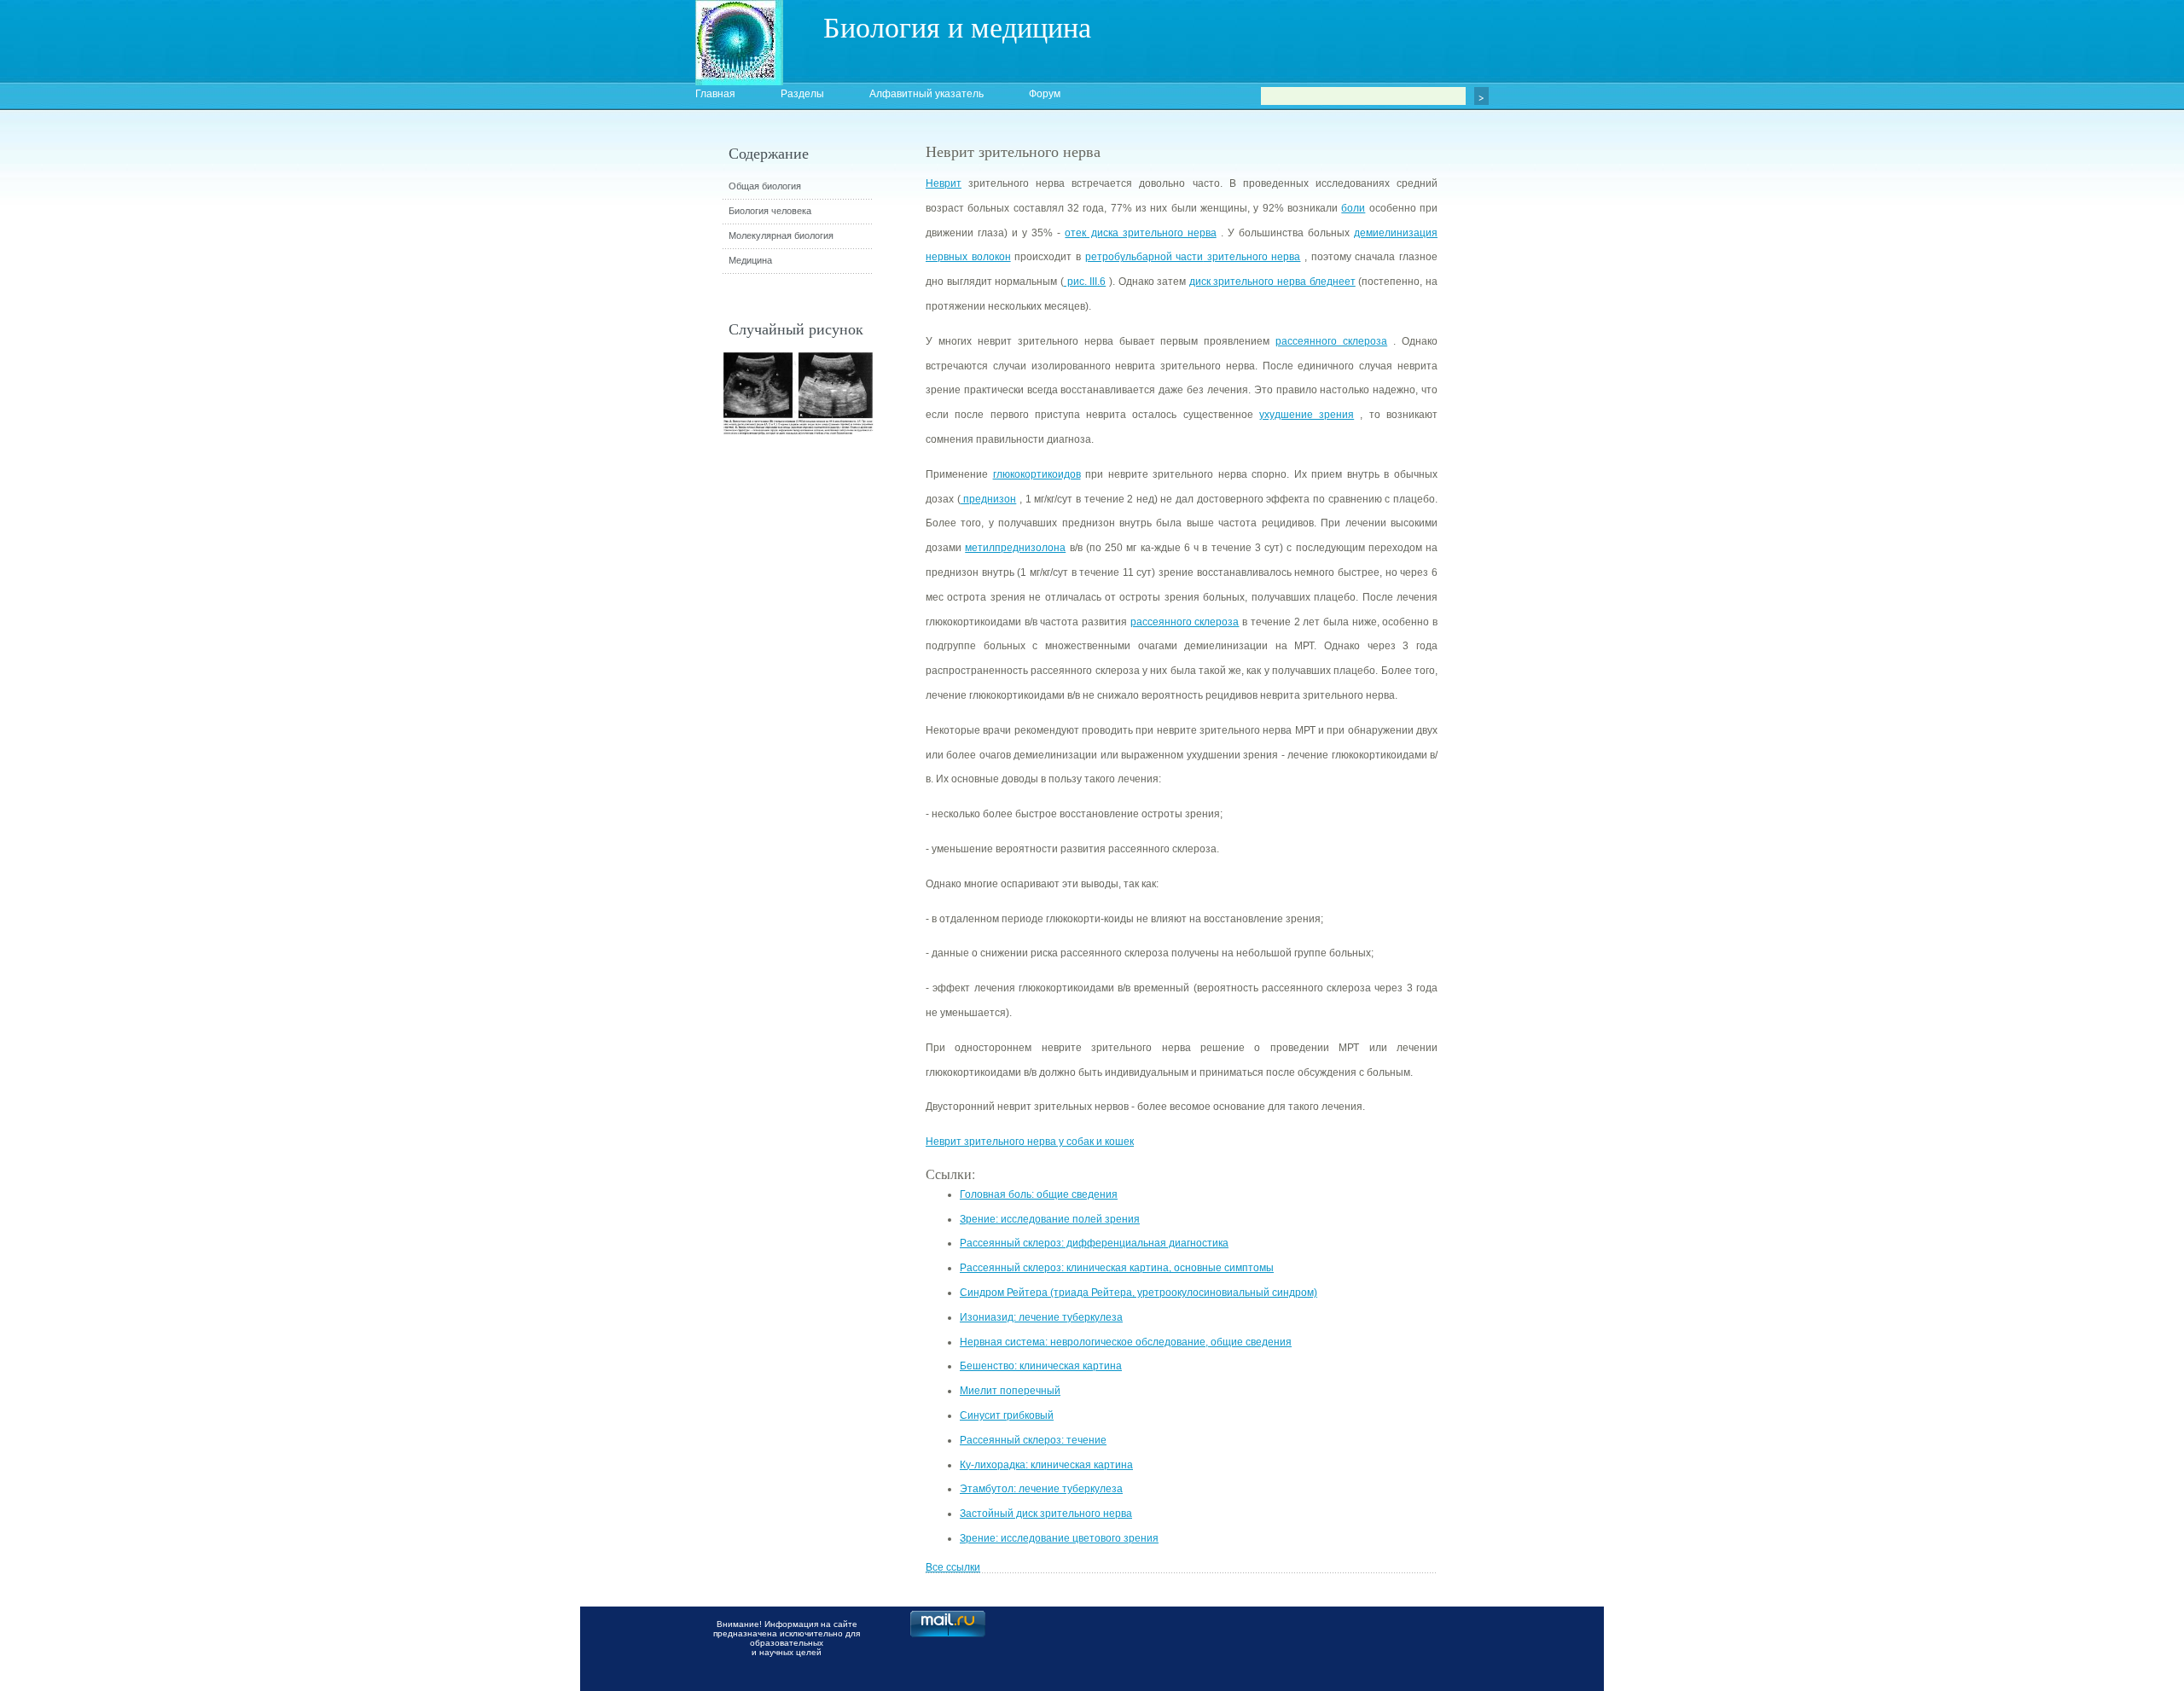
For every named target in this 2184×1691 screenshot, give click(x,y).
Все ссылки (953, 1567)
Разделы (802, 94)
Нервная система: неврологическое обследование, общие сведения (1126, 1342)
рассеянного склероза (1331, 341)
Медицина (750, 260)
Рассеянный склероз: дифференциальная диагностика (1094, 1243)
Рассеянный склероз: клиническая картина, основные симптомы (1117, 1268)
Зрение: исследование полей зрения (1050, 1219)
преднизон (989, 499)
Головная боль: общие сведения (1039, 1194)
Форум (1045, 94)
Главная (715, 94)
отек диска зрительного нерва (1140, 233)
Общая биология (765, 186)
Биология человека (770, 211)
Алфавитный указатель (926, 94)
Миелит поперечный (1010, 1391)
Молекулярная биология (781, 235)
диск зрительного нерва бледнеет (1272, 282)
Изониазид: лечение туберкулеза (1041, 1317)
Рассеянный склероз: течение (1033, 1440)
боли (1353, 208)
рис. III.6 (1085, 282)
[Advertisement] (1531, 448)
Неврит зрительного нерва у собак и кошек (1030, 1142)
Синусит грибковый (1007, 1415)
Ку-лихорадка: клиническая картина (1046, 1465)
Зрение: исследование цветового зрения (1059, 1538)
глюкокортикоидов (1037, 474)
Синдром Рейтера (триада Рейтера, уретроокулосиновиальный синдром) (1138, 1293)
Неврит (944, 183)
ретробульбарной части (1144, 257)
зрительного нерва (1252, 257)
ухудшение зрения (1307, 415)
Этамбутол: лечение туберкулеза (1041, 1489)
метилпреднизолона (1015, 548)
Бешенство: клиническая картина (1041, 1366)
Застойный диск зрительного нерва (1046, 1514)
